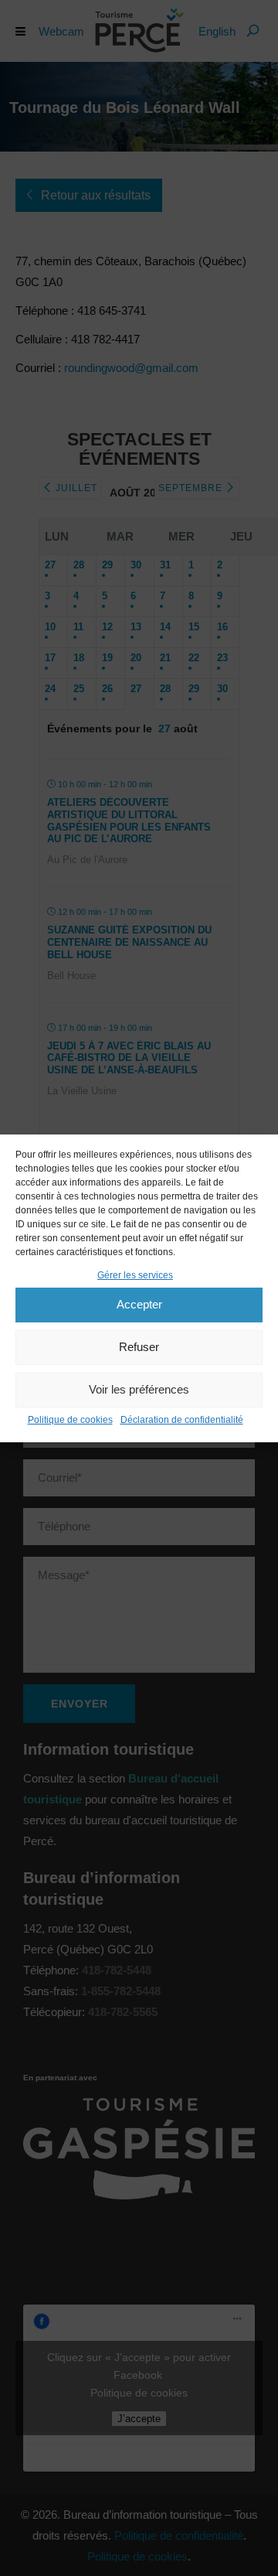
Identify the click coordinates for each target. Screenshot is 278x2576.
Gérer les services (135, 1275)
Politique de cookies (70, 1420)
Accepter (139, 1304)
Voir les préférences (139, 1389)
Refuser (139, 1347)
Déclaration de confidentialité (182, 1420)
